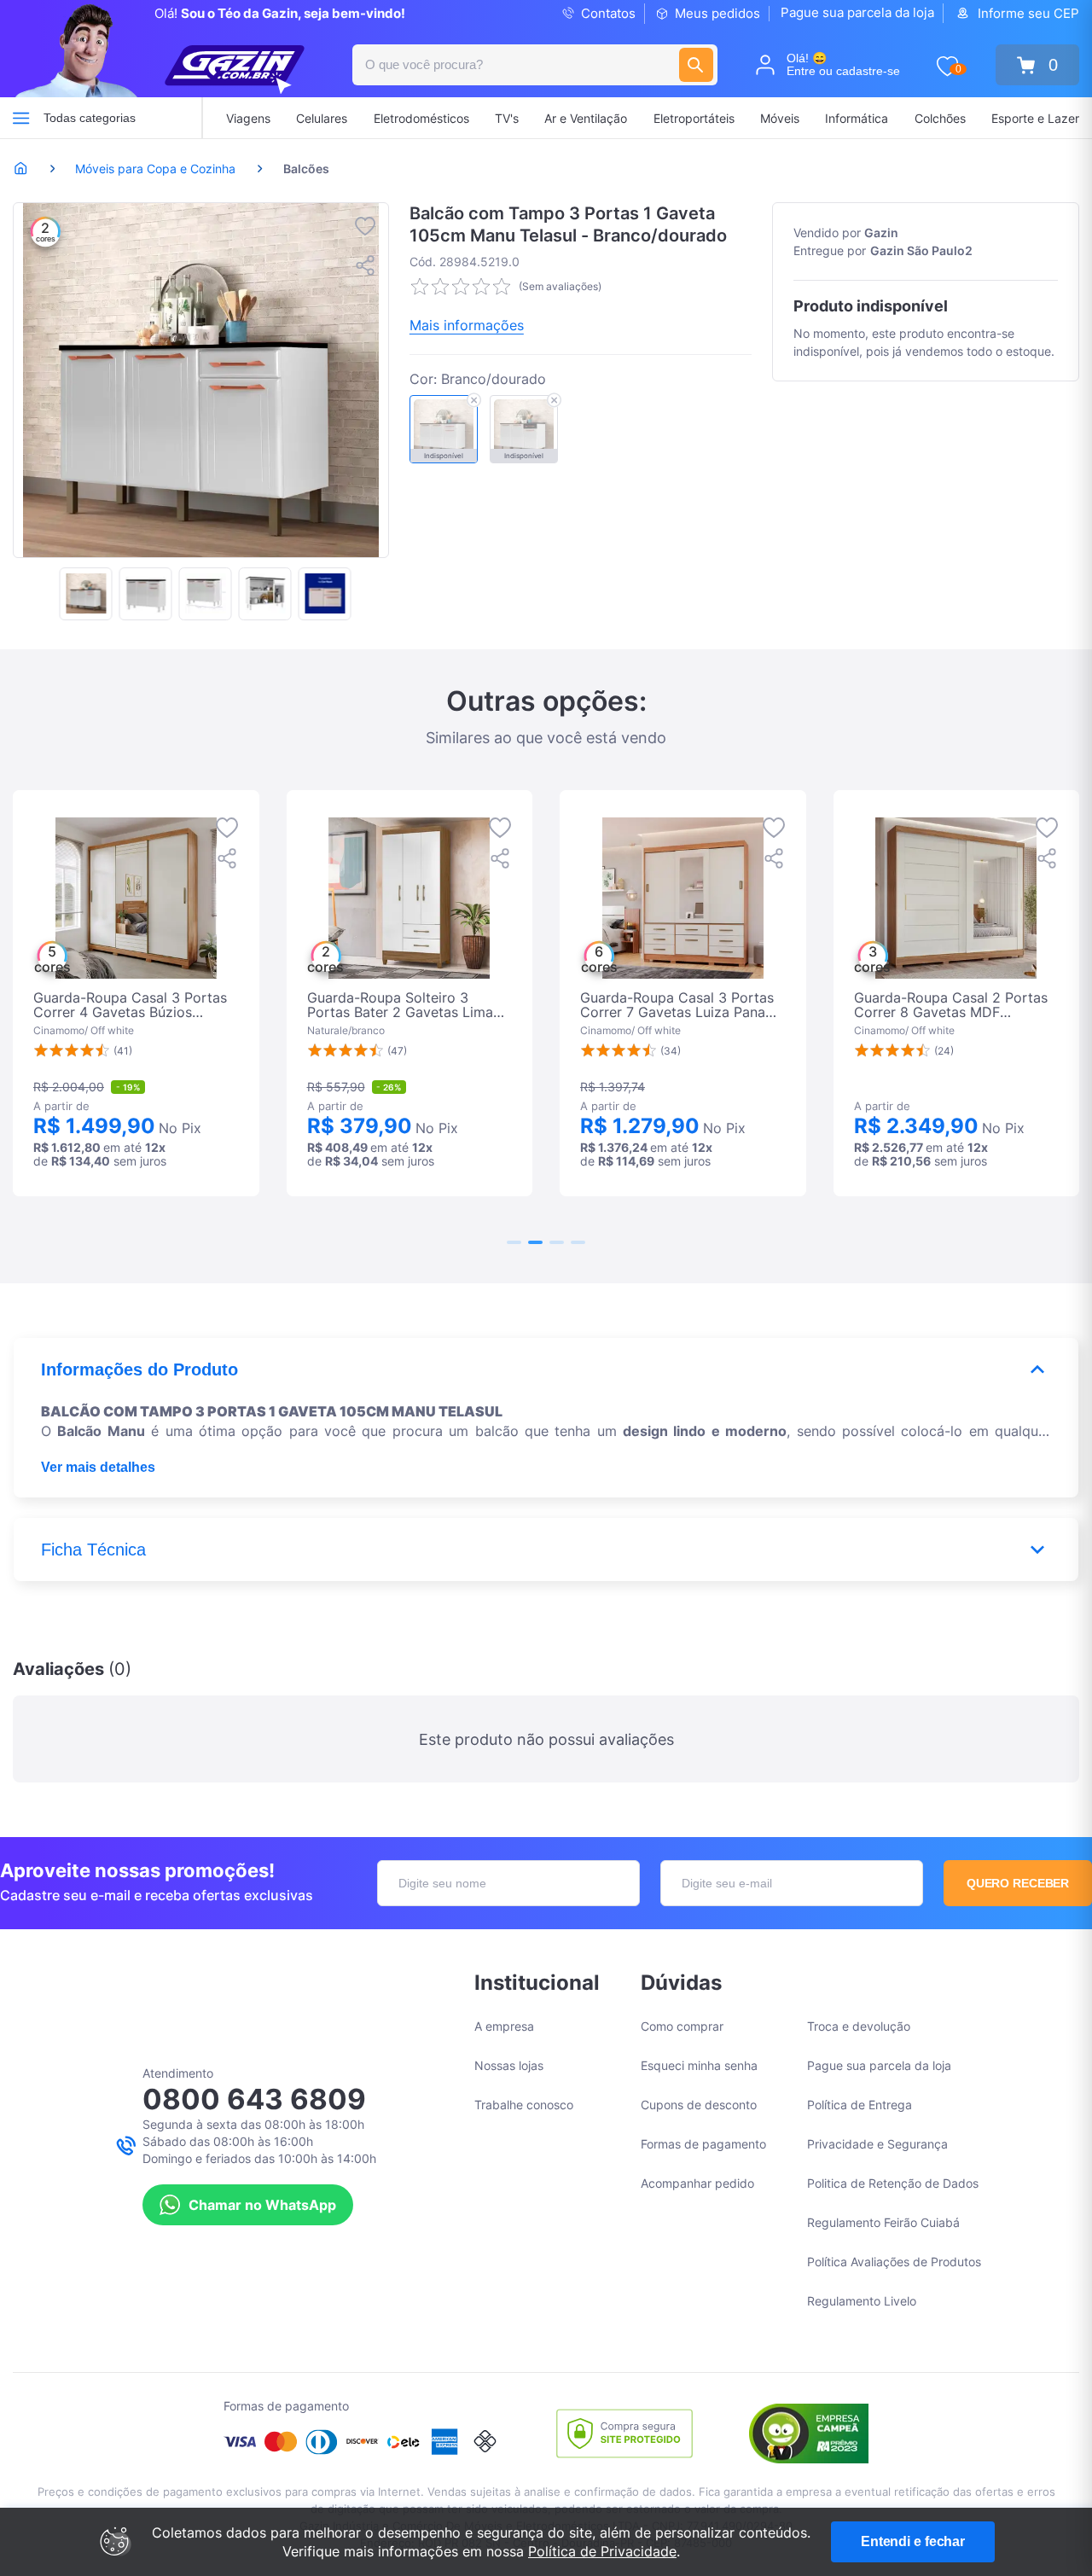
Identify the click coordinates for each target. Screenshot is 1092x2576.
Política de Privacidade (602, 2551)
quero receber (1018, 1883)
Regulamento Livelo (862, 2301)
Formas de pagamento (703, 2144)
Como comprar (682, 2026)
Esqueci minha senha (699, 2065)
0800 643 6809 (254, 2099)
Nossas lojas (509, 2065)
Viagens (248, 118)
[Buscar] (696, 65)
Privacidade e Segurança (877, 2144)
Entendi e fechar (913, 2541)
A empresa (504, 2026)
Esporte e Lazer (1035, 118)
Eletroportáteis (694, 118)
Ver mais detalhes (98, 1467)
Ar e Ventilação (586, 118)
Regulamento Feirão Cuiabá (883, 2222)
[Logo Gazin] (235, 70)
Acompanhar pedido (697, 2183)
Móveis (780, 118)
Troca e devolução (859, 2026)
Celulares (322, 118)
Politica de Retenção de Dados (893, 2183)
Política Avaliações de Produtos (894, 2262)
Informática (857, 118)
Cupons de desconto (699, 2105)
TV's (507, 118)
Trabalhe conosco (524, 2105)
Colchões (940, 118)
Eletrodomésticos (421, 118)
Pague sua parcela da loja (857, 12)
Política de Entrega (860, 2105)
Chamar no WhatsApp (262, 2205)
